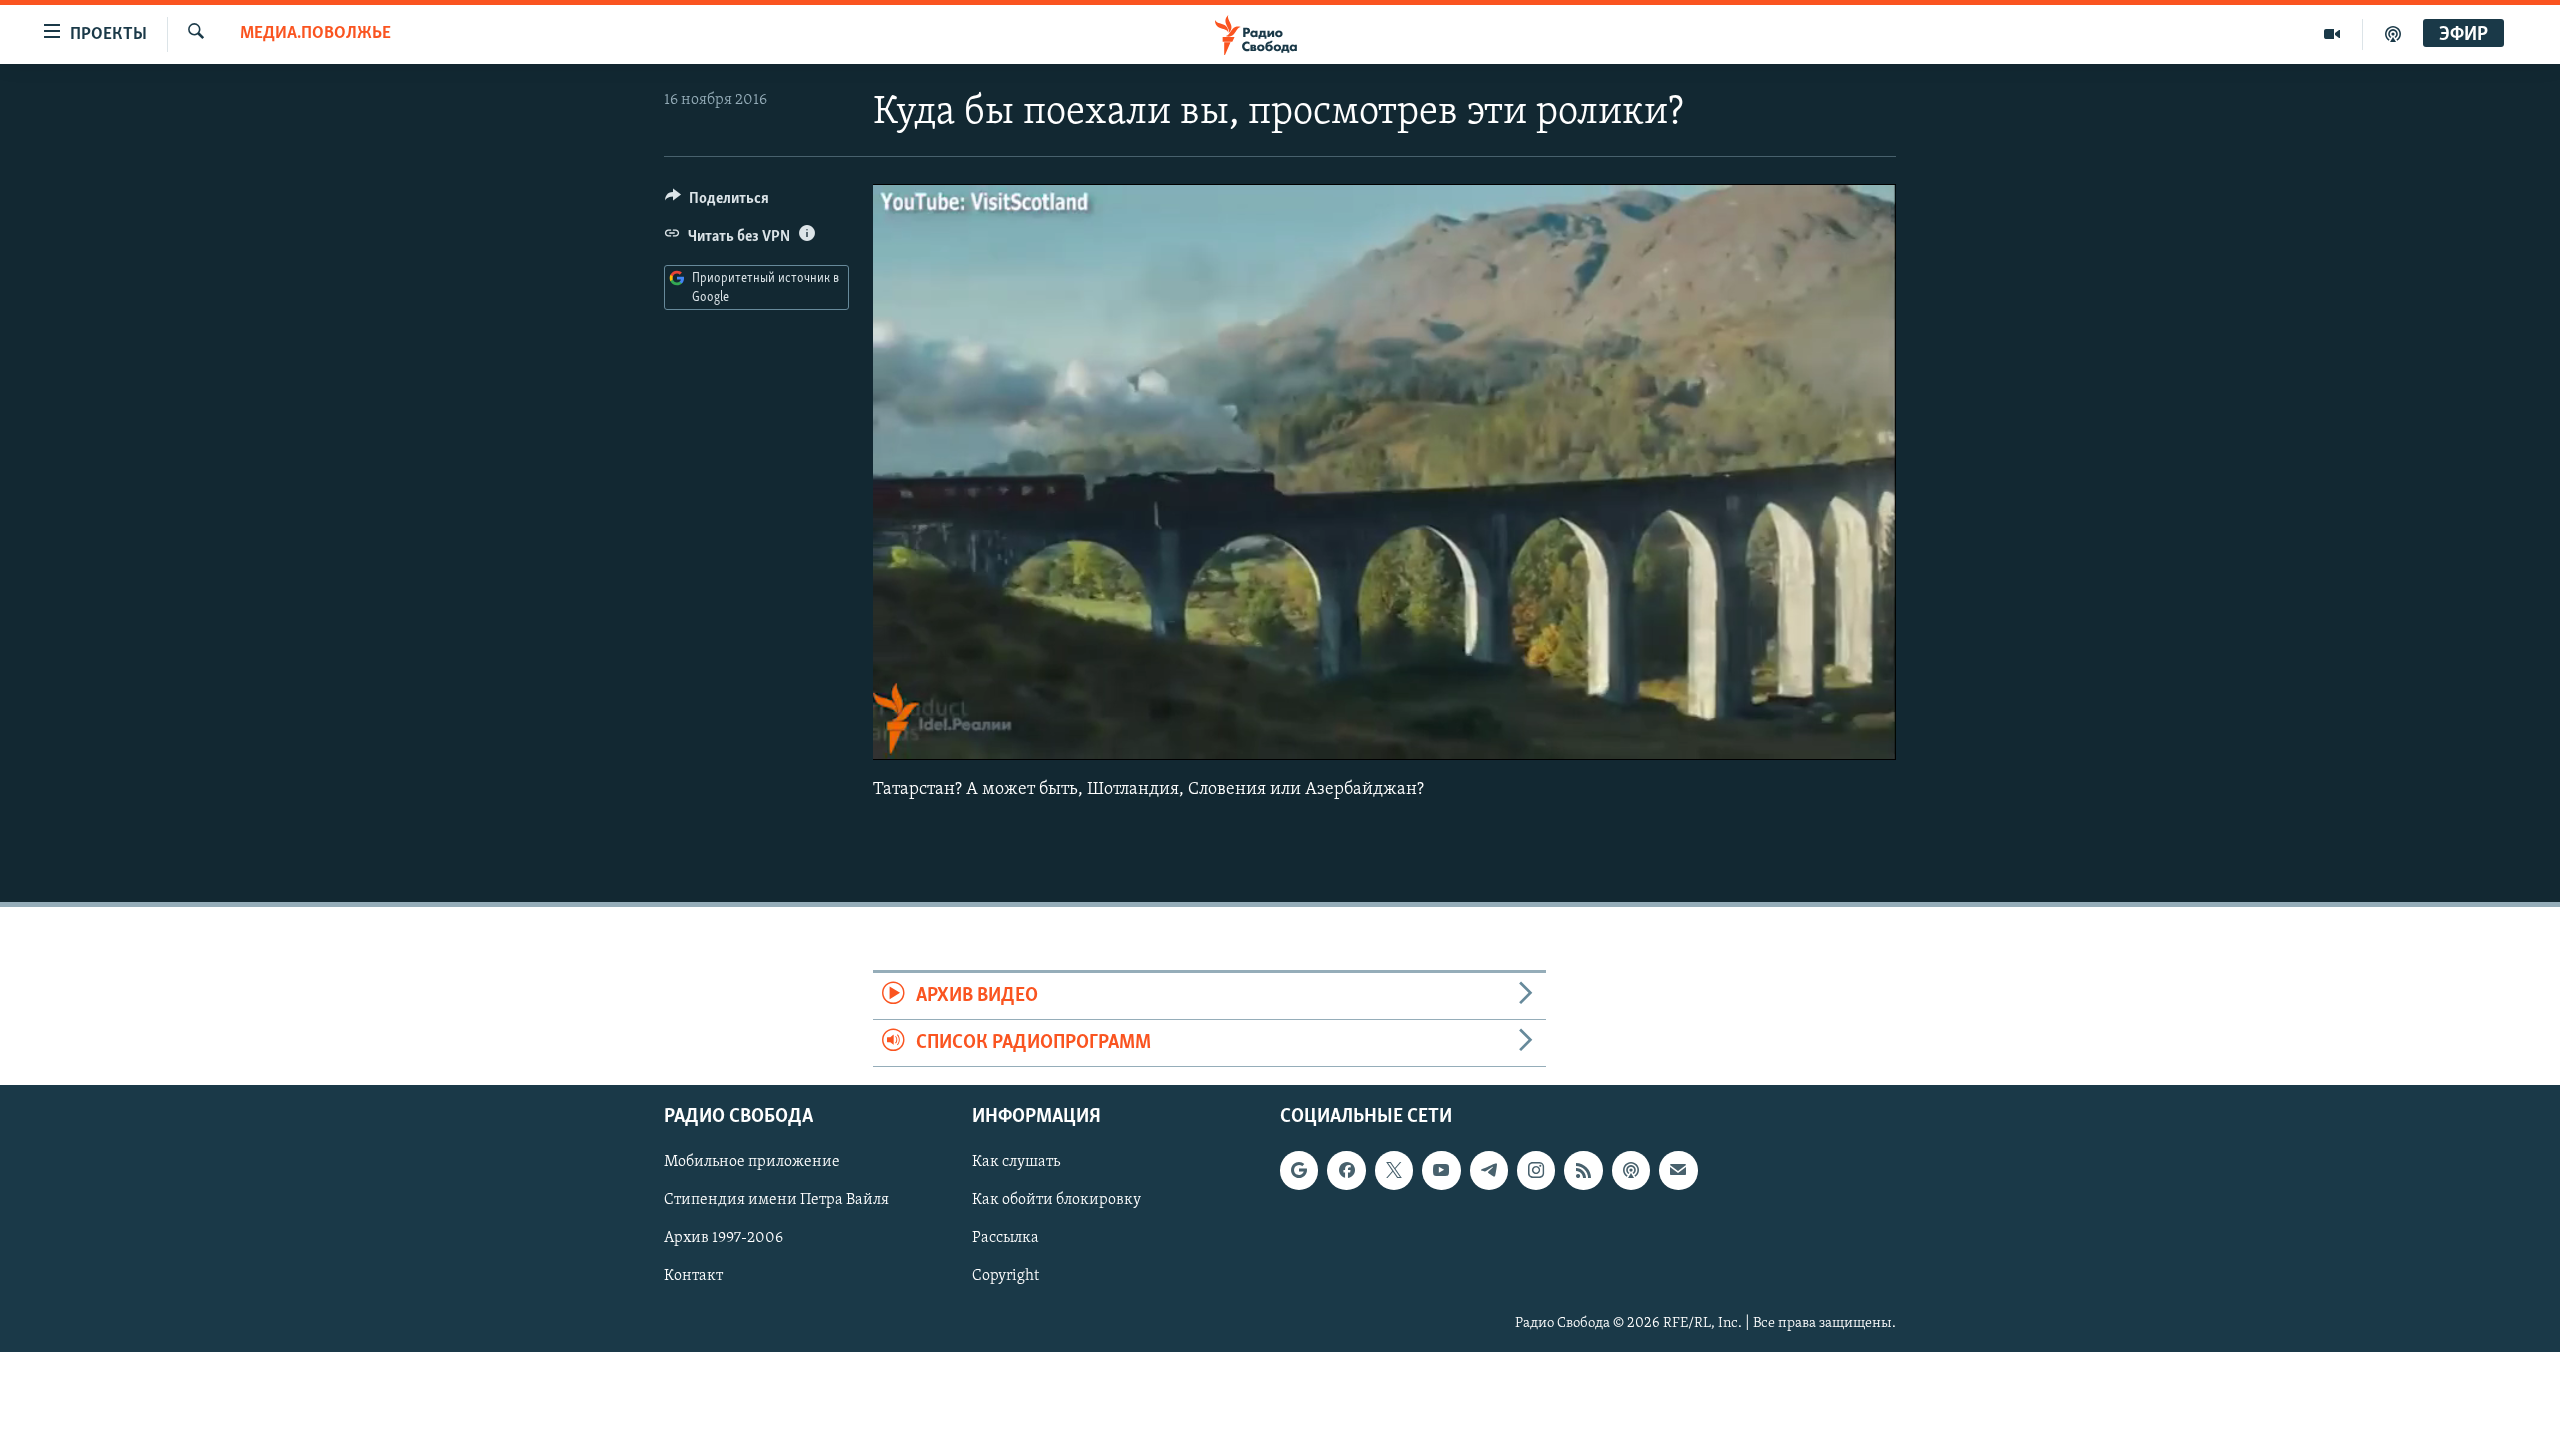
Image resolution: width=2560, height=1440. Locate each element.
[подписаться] (1678, 1171)
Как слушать (1016, 1163)
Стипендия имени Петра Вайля (776, 1201)
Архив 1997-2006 (723, 1239)
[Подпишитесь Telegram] (1489, 1171)
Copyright (1005, 1277)
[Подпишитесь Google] (1299, 1171)
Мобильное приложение (752, 1163)
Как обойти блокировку (1056, 1201)
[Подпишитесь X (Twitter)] (1394, 1171)
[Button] (717, 203)
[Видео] (2332, 34)
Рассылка (1005, 1239)
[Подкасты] (1631, 1171)
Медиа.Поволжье (315, 34)
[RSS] (1583, 1171)
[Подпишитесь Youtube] (1441, 1171)
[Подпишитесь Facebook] (1346, 1171)
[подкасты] (2393, 34)
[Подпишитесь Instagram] (1536, 1171)
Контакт (693, 1277)
